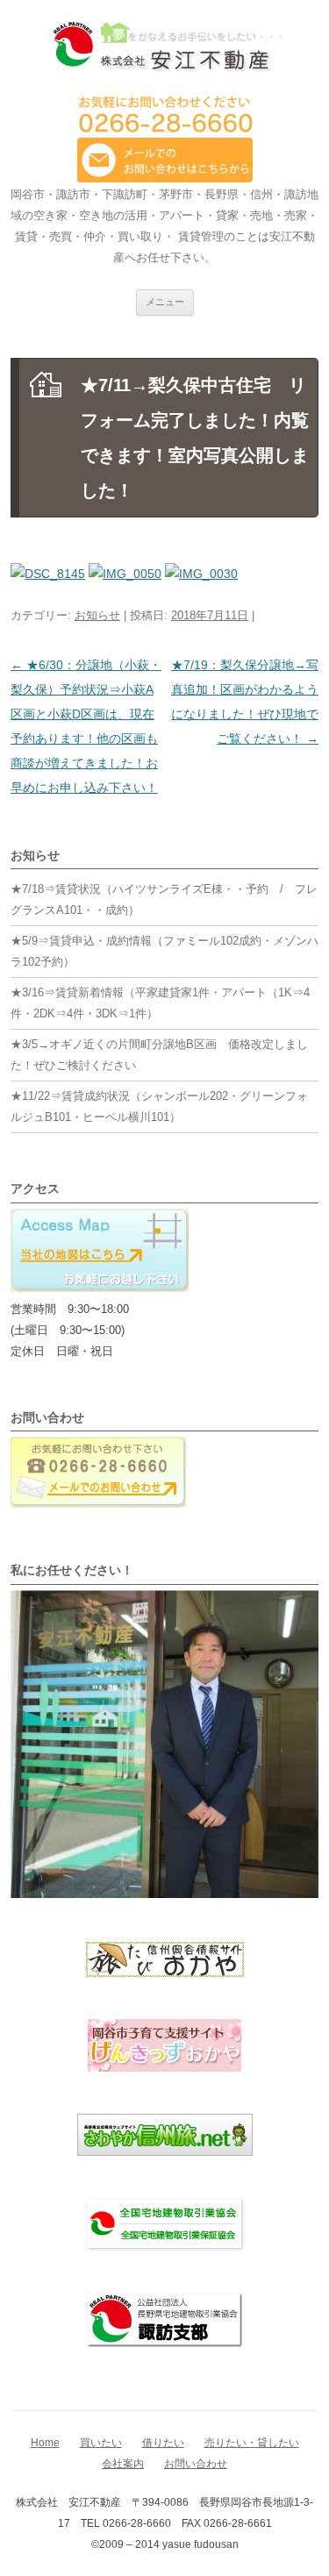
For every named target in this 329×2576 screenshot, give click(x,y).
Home (45, 2443)
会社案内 (123, 2464)
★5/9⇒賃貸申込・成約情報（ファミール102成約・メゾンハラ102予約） (164, 951)
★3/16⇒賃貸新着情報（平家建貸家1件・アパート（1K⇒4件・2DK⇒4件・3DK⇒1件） (160, 1003)
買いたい (101, 2443)
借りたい (163, 2443)
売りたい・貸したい (252, 2443)
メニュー (165, 302)
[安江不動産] (165, 50)
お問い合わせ (196, 2464)
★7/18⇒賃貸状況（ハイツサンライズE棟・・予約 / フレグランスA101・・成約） (164, 899)
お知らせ (97, 615)
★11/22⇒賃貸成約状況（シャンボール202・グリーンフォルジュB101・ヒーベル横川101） (159, 1106)
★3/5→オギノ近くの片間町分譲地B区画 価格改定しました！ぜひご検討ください (159, 1055)
